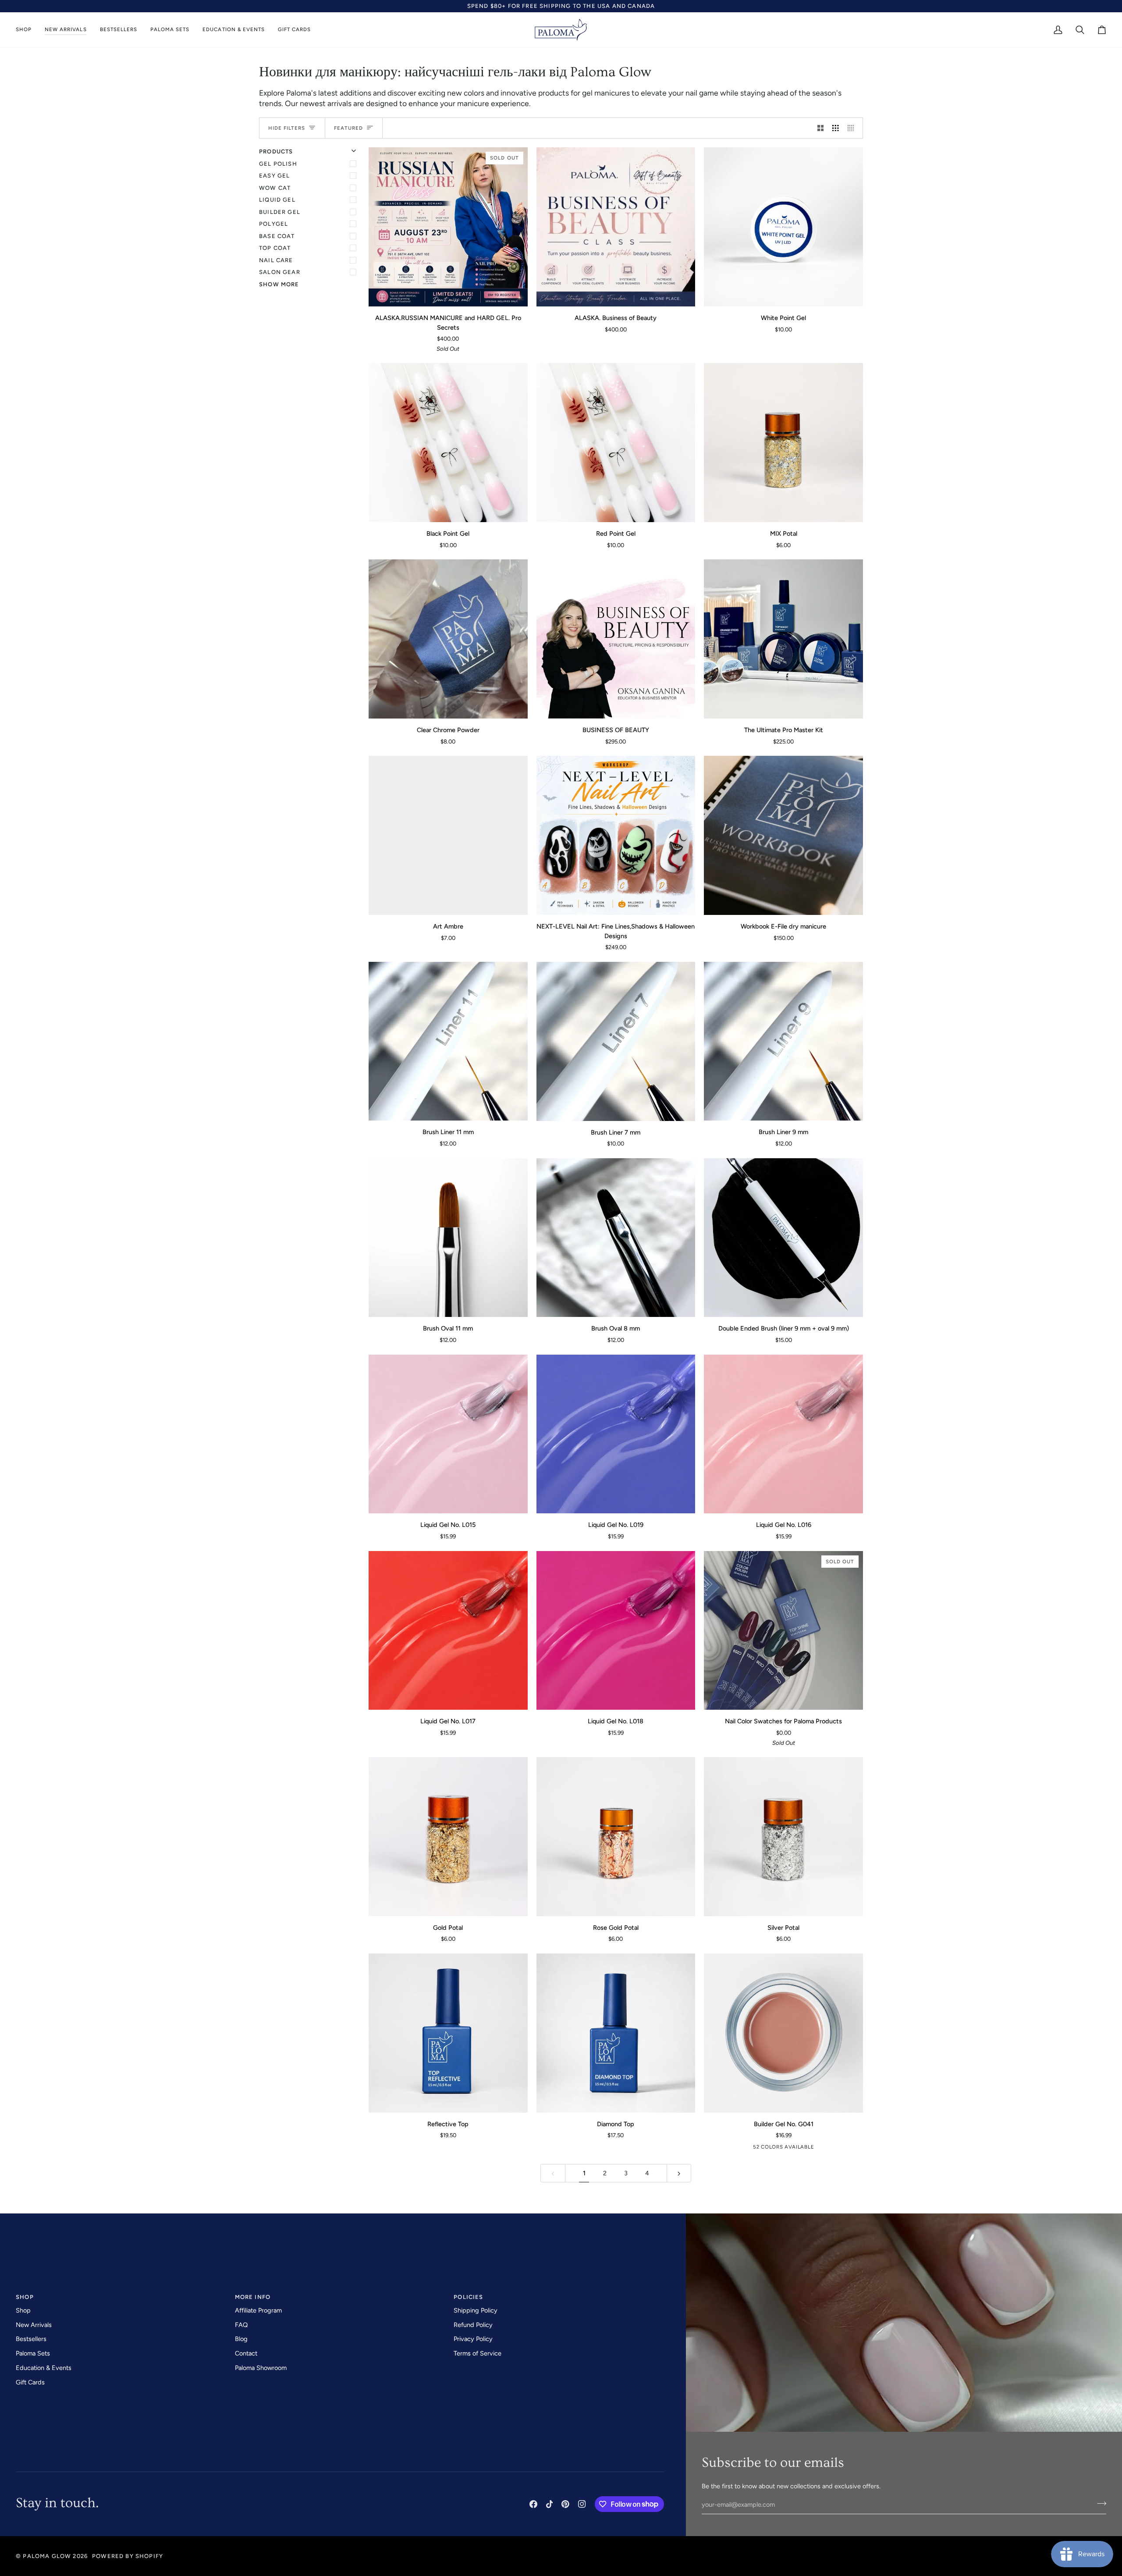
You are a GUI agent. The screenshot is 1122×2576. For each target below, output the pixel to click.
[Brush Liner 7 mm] (616, 1041)
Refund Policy (473, 2325)
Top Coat (275, 248)
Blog (241, 2339)
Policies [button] (468, 2297)
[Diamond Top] (616, 2033)
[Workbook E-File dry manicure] (783, 835)
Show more (279, 284)
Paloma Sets (33, 2353)
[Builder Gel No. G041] (783, 2033)
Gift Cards (30, 2382)
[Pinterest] (565, 2504)
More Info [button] (253, 2297)
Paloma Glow (47, 2556)
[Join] (1099, 2504)
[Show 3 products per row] (836, 128)
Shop (23, 2310)
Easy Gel (274, 176)
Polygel (273, 224)
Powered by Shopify (128, 2556)
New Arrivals (34, 2325)
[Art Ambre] (448, 835)
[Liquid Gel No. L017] (448, 1631)
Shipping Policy (476, 2310)
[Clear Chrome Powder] (448, 639)
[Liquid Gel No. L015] (448, 1434)
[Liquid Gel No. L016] (783, 1434)
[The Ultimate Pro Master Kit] (783, 639)
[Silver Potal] (783, 1837)
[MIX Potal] (783, 443)
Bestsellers (31, 2339)
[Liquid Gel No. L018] (616, 1631)
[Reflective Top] (448, 2033)
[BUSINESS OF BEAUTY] (616, 639)
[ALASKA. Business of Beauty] (616, 227)
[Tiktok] (550, 2504)
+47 (815, 2149)
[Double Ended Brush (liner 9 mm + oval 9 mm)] (783, 1238)
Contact (246, 2353)
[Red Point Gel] (616, 443)
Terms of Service (478, 2353)
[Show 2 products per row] (821, 128)
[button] (27, 30)
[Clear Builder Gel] (747, 2149)
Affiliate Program (258, 2310)
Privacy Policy (473, 2339)
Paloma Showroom (261, 2368)
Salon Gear (280, 272)
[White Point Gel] (783, 227)
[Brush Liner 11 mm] (448, 1041)
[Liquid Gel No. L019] (616, 1434)
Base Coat (277, 236)
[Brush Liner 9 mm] (783, 1041)
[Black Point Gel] (448, 443)
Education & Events (44, 2368)
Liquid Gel (277, 200)
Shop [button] (25, 2297)
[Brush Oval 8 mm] (616, 1238)
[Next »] (679, 2173)
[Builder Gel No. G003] (788, 2149)
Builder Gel (280, 212)
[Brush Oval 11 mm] (448, 1238)
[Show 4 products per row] (853, 128)
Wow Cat (275, 188)
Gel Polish (278, 164)
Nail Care (276, 260)
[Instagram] (582, 2504)
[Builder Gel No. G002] (774, 2149)
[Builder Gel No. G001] (761, 2149)
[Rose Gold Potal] (616, 1837)
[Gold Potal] (448, 1837)
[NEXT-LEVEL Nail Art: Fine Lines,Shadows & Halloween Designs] (616, 835)
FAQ (241, 2325)
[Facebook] (533, 2504)
